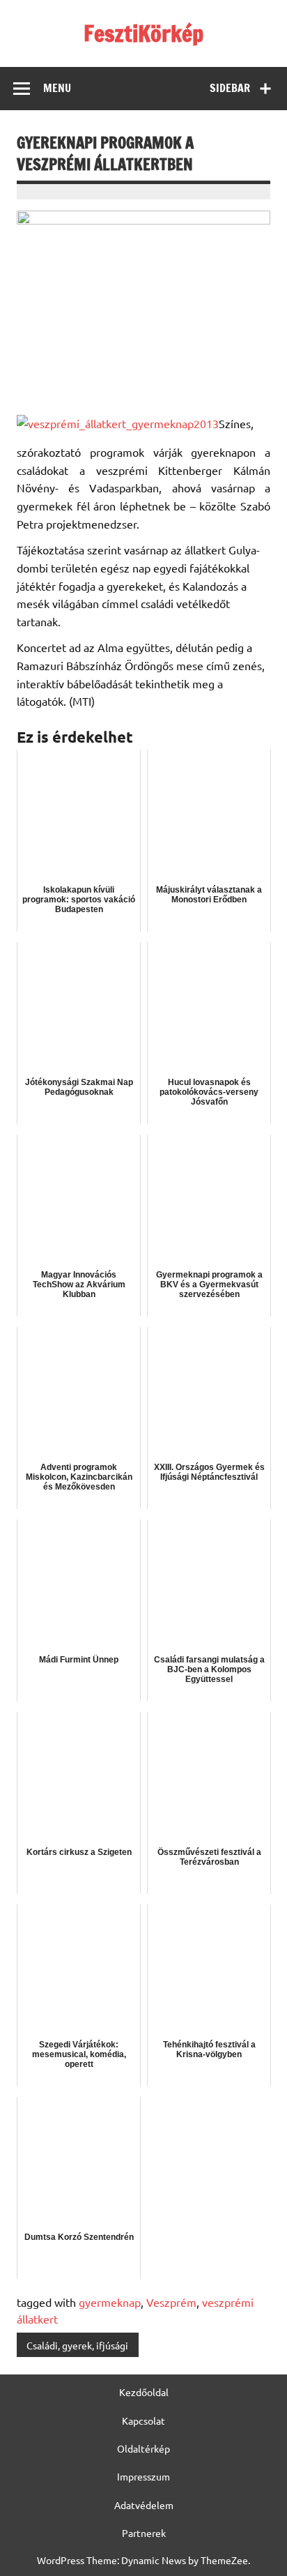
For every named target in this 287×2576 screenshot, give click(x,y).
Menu (57, 88)
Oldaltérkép (143, 2448)
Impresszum (143, 2476)
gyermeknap (110, 2302)
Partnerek (144, 2533)
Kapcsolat (143, 2420)
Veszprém (171, 2302)
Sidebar (230, 88)
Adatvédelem (144, 2505)
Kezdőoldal (144, 2392)
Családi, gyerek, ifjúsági (77, 2345)
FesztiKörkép (143, 33)
